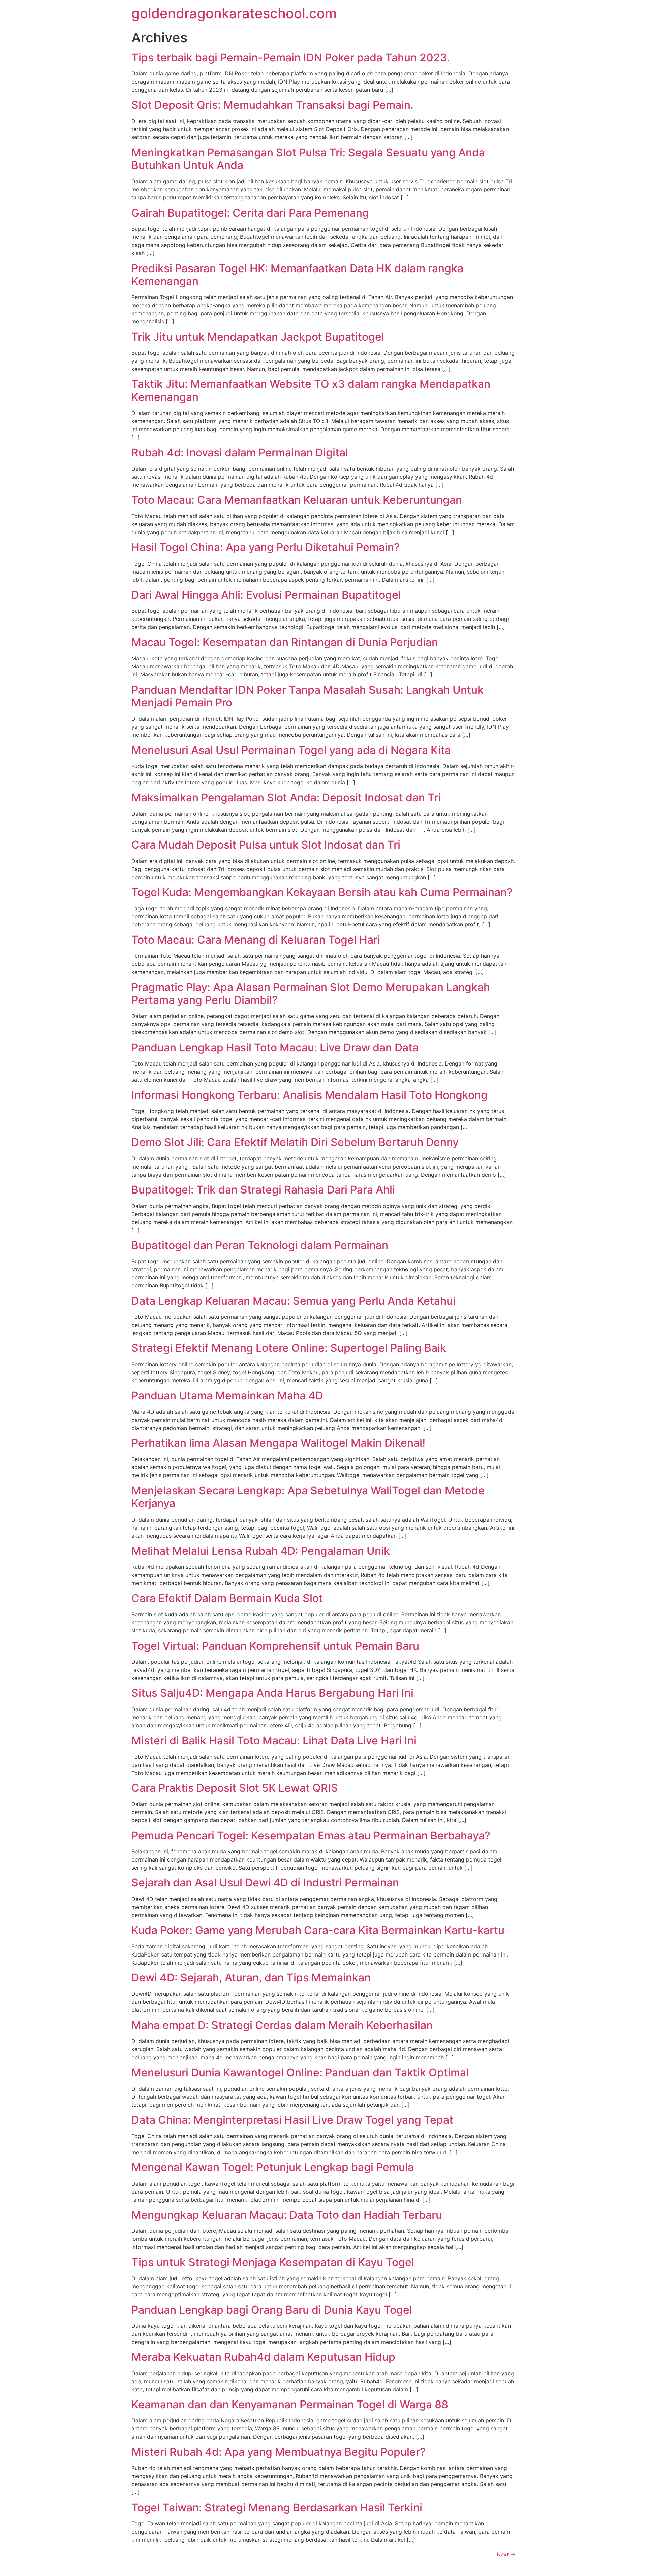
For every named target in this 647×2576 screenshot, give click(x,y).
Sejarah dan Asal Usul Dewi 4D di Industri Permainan (265, 1883)
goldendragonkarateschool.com (234, 13)
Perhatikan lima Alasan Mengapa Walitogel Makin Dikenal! (278, 1443)
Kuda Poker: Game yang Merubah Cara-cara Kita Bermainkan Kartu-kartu (318, 1930)
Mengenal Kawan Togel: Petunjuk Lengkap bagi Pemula (273, 2167)
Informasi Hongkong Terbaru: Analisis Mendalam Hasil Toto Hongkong (310, 1095)
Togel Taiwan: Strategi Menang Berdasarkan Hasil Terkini (277, 2507)
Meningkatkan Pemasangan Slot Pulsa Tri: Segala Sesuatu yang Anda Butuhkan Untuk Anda (308, 159)
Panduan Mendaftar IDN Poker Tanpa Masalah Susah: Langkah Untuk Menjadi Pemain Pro (307, 696)
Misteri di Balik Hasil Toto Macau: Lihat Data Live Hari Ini (274, 1740)
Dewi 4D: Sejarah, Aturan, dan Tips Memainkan (251, 1978)
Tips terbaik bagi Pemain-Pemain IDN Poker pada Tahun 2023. (291, 57)
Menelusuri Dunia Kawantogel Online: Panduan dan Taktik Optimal (300, 2073)
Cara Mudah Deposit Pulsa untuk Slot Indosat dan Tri (266, 845)
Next (506, 2554)
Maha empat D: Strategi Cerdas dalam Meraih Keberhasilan (282, 2025)
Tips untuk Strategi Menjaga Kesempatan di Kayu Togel (273, 2262)
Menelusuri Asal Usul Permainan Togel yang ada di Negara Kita (291, 750)
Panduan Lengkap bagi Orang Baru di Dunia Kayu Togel (272, 2310)
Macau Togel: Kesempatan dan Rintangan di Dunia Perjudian (285, 642)
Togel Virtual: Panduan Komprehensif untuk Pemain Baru (275, 1646)
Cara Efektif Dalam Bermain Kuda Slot (227, 1598)
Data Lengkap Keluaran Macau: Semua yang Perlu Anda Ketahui (294, 1301)
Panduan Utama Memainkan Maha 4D (227, 1395)
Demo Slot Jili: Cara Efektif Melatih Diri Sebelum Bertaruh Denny (295, 1142)
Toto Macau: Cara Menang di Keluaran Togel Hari (256, 940)
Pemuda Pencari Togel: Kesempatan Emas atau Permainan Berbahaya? (311, 1835)
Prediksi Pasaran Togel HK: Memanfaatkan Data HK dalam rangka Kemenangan (297, 275)
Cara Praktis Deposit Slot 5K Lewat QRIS (235, 1788)
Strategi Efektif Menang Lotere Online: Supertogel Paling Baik (289, 1348)
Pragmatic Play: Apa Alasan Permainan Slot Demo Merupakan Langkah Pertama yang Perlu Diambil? (311, 994)
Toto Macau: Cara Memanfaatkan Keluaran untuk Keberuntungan (297, 500)
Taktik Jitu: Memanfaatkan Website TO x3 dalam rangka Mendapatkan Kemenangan (311, 390)
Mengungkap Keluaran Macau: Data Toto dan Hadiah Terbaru (287, 2215)
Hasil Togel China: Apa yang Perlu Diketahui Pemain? (266, 547)
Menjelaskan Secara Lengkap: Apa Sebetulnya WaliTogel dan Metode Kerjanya (308, 1497)
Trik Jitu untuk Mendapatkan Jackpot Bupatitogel (258, 337)
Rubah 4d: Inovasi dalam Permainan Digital (240, 453)
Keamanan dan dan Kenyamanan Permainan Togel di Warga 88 (290, 2404)
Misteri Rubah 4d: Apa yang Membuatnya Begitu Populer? (279, 2452)
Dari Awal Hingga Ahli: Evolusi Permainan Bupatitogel (266, 595)
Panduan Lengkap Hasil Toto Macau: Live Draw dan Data (275, 1047)
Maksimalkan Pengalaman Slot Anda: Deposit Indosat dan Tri (286, 798)
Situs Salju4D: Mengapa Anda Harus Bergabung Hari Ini (272, 1693)
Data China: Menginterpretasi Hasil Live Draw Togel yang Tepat (292, 2120)
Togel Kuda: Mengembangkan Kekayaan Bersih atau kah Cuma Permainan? (322, 892)
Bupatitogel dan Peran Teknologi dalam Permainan (260, 1245)
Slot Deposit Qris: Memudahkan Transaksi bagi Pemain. (272, 105)
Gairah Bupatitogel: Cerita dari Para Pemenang (250, 213)
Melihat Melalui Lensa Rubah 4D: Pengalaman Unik (261, 1551)
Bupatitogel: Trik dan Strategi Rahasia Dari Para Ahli (263, 1190)
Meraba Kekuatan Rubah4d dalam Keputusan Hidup (263, 2357)
